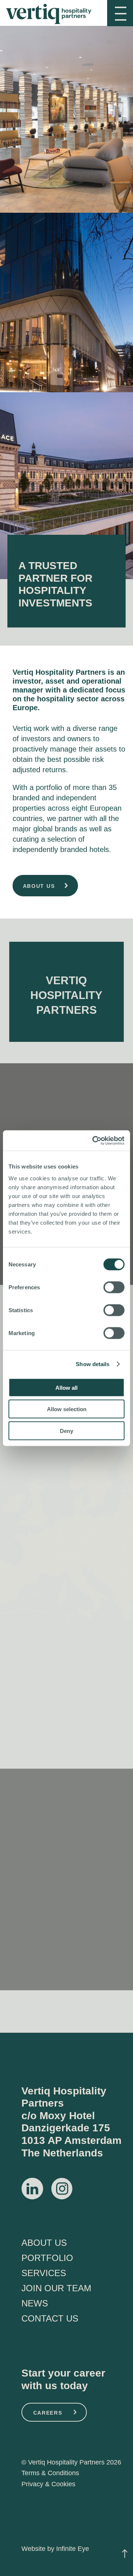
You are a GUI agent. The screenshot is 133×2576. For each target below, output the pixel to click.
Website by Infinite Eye (55, 2549)
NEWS (35, 2303)
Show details (93, 1364)
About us (39, 886)
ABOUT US (44, 2243)
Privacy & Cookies (48, 2484)
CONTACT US (50, 2318)
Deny (66, 1431)
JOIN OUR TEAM (56, 2288)
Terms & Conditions (50, 2473)
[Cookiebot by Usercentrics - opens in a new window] (94, 1140)
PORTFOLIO (47, 2258)
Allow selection (67, 1409)
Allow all (66, 1387)
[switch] (114, 1287)
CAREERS (48, 2413)
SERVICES (44, 2273)
